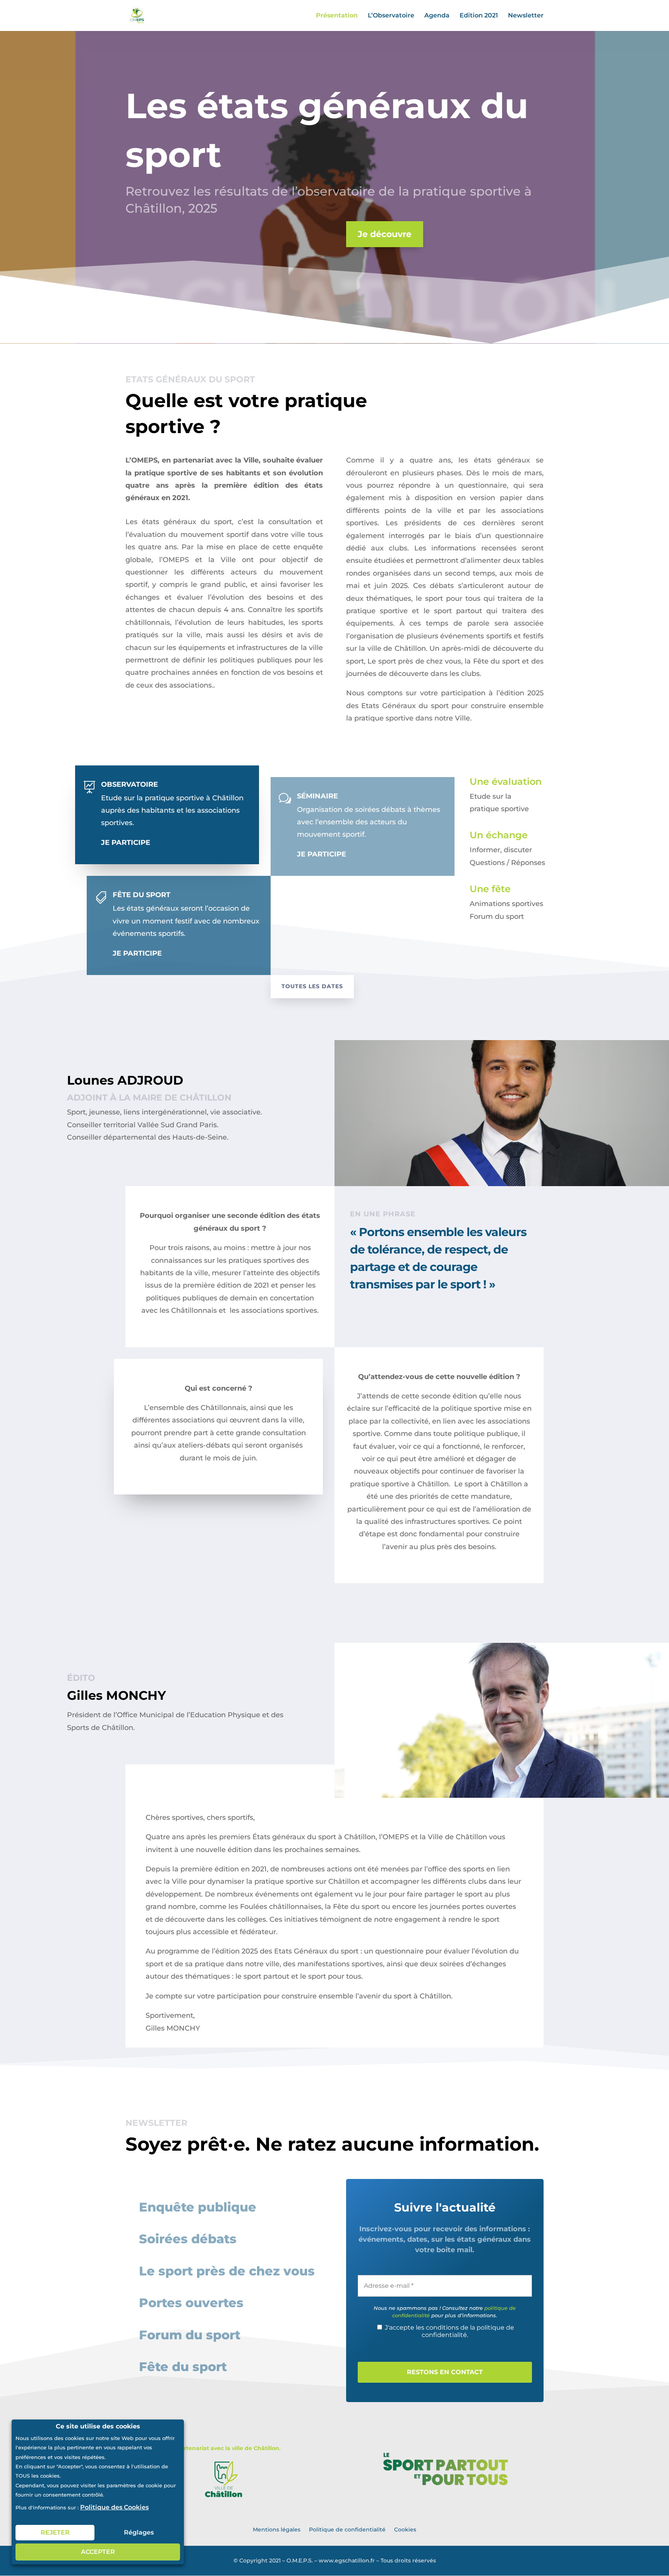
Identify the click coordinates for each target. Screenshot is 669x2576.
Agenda (437, 16)
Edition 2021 (479, 16)
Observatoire (130, 784)
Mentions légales (277, 2529)
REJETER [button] (55, 2532)
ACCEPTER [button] (98, 2552)
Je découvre (385, 234)
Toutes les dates (312, 986)
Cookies (405, 2529)
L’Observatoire (391, 16)
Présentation (337, 16)
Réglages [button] (139, 2532)
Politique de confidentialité (347, 2529)
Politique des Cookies (114, 2507)
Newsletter (526, 16)
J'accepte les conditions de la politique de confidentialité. (449, 2331)
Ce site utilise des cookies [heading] (98, 2427)
